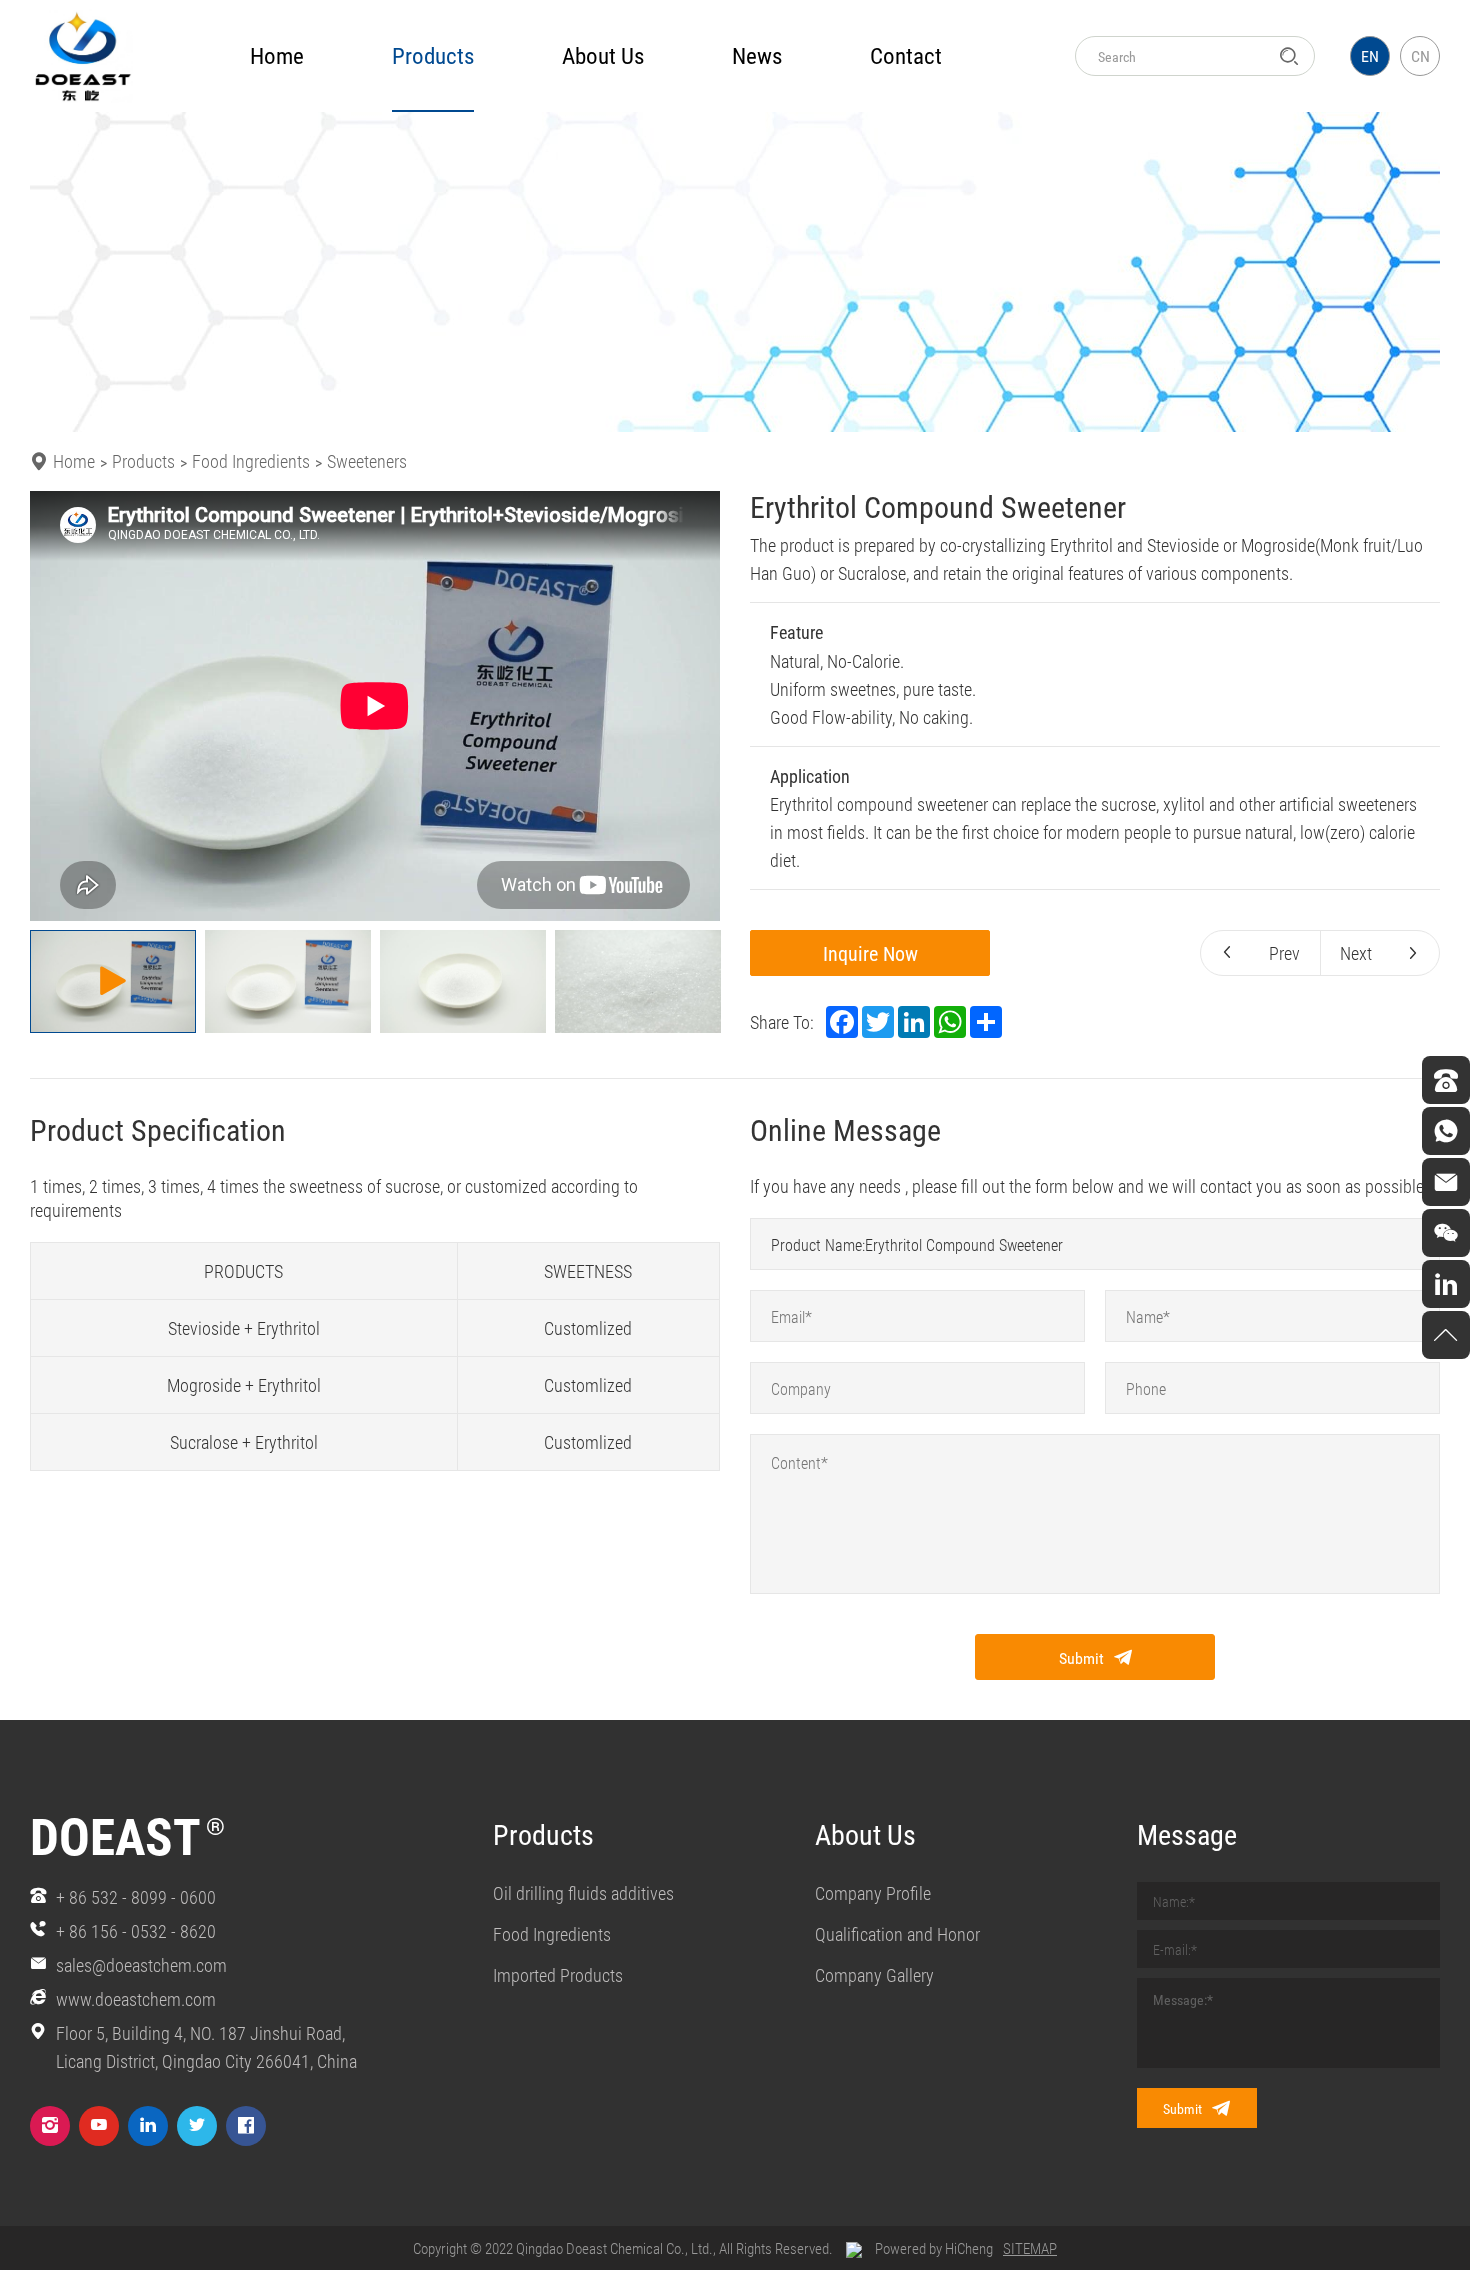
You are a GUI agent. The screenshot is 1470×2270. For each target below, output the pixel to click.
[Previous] (57, 706)
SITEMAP (1030, 2248)
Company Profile (873, 1893)
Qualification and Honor (897, 1934)
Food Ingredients (251, 461)
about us (603, 55)
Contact (906, 55)
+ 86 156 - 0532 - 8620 (136, 1931)
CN (1420, 55)
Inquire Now (870, 953)
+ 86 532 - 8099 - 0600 (136, 1897)
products (433, 55)
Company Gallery (874, 1975)
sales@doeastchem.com (141, 1965)
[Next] (693, 706)
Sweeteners (367, 461)
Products (143, 461)
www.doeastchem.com (136, 1999)
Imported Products (558, 1975)
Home (277, 55)
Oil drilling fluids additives (583, 1893)
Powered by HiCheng (934, 2248)
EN (1370, 55)
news (757, 55)
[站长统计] (854, 2248)
